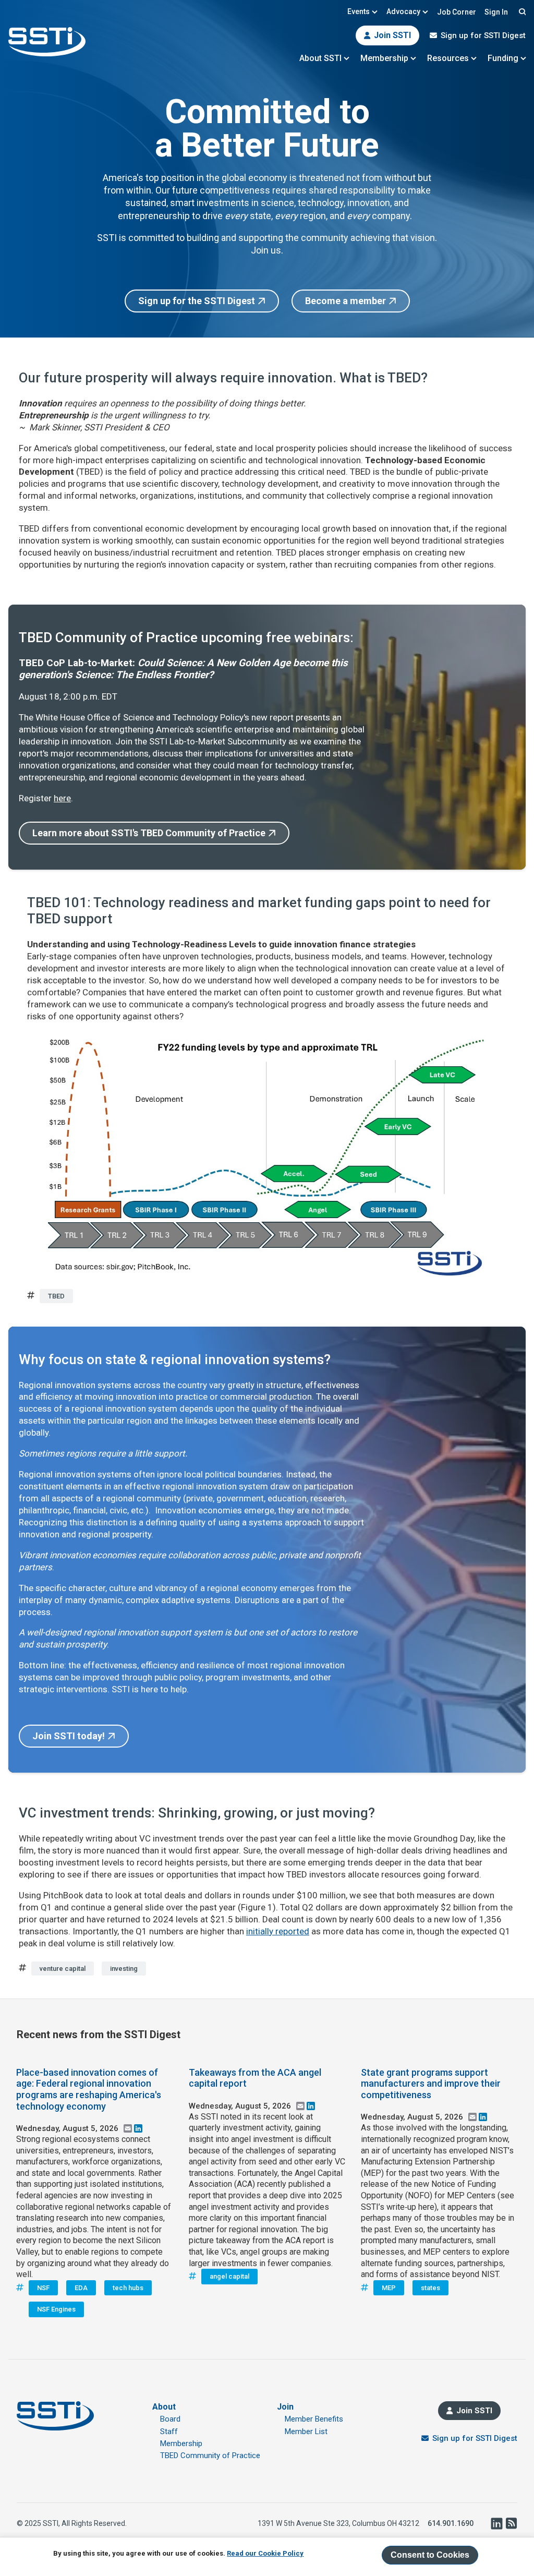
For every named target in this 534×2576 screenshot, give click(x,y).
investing (124, 1969)
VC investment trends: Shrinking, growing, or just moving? (197, 1813)
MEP (389, 2288)
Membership (384, 58)
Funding (503, 58)
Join (285, 2407)
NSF (43, 2288)
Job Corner (457, 12)
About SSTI (320, 58)
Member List (306, 2431)
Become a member (345, 301)
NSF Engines (56, 2309)
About (164, 2407)
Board (170, 2419)
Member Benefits (314, 2419)
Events (359, 11)
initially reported (278, 1931)
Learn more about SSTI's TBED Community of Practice (149, 833)
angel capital (229, 2276)
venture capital (63, 1969)
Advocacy (403, 11)
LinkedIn (496, 2523)
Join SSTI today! (69, 1736)
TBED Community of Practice (210, 2455)
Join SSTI (392, 35)
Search (521, 11)
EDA (81, 2288)
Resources (448, 58)
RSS (511, 2523)
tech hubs (128, 2288)
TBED (56, 1296)
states (430, 2288)
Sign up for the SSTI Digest (197, 301)
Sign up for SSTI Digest (483, 35)
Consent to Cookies (430, 2555)
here (62, 798)
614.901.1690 (451, 2523)
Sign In (496, 12)
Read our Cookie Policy (265, 2553)
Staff (169, 2431)
